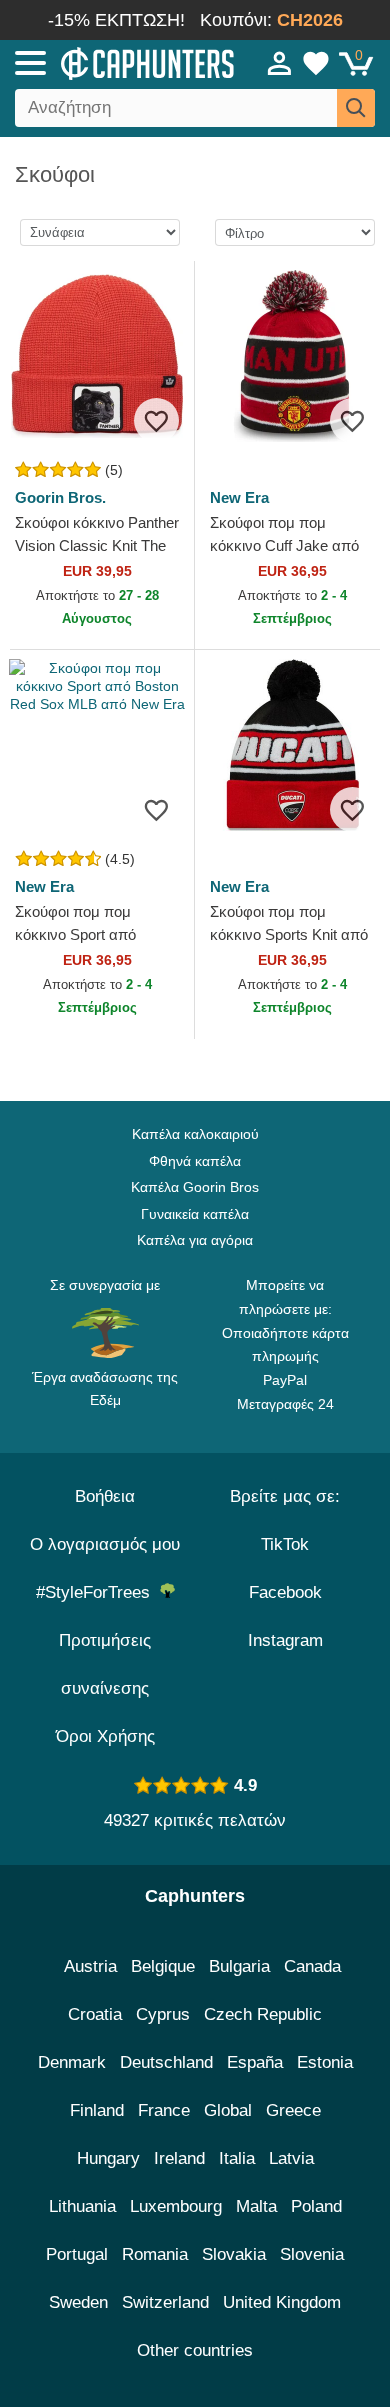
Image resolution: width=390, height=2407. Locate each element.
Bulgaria (239, 1966)
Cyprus (163, 2014)
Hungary (108, 2158)
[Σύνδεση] (280, 63)
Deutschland (166, 2062)
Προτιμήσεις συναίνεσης (105, 1664)
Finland (97, 2110)
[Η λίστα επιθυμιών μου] (316, 63)
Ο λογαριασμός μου (105, 1544)
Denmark (72, 2062)
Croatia (95, 2014)
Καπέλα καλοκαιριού (195, 1134)
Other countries (195, 2350)
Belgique (163, 1966)
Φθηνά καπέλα (195, 1161)
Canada (312, 1966)
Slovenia (312, 2254)
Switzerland (165, 2302)
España (255, 2062)
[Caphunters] (114, 62)
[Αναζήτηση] (356, 108)
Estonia (325, 2062)
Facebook (285, 1592)
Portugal (77, 2254)
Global (228, 2110)
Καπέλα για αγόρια (195, 1240)
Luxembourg (176, 2206)
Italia (237, 2158)
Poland (316, 2206)
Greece (293, 2110)
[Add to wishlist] (156, 420)
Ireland (179, 2158)
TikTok (285, 1544)
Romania (155, 2254)
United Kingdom (282, 2302)
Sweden (78, 2302)
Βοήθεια (105, 1496)
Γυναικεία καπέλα (195, 1214)
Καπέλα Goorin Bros (195, 1187)
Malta (256, 2206)
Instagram (285, 1640)
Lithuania (82, 2206)
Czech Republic (263, 2014)
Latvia (291, 2158)
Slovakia (234, 2254)
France (164, 2110)
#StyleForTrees (98, 1592)
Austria (90, 1966)
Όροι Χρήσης (105, 1736)
